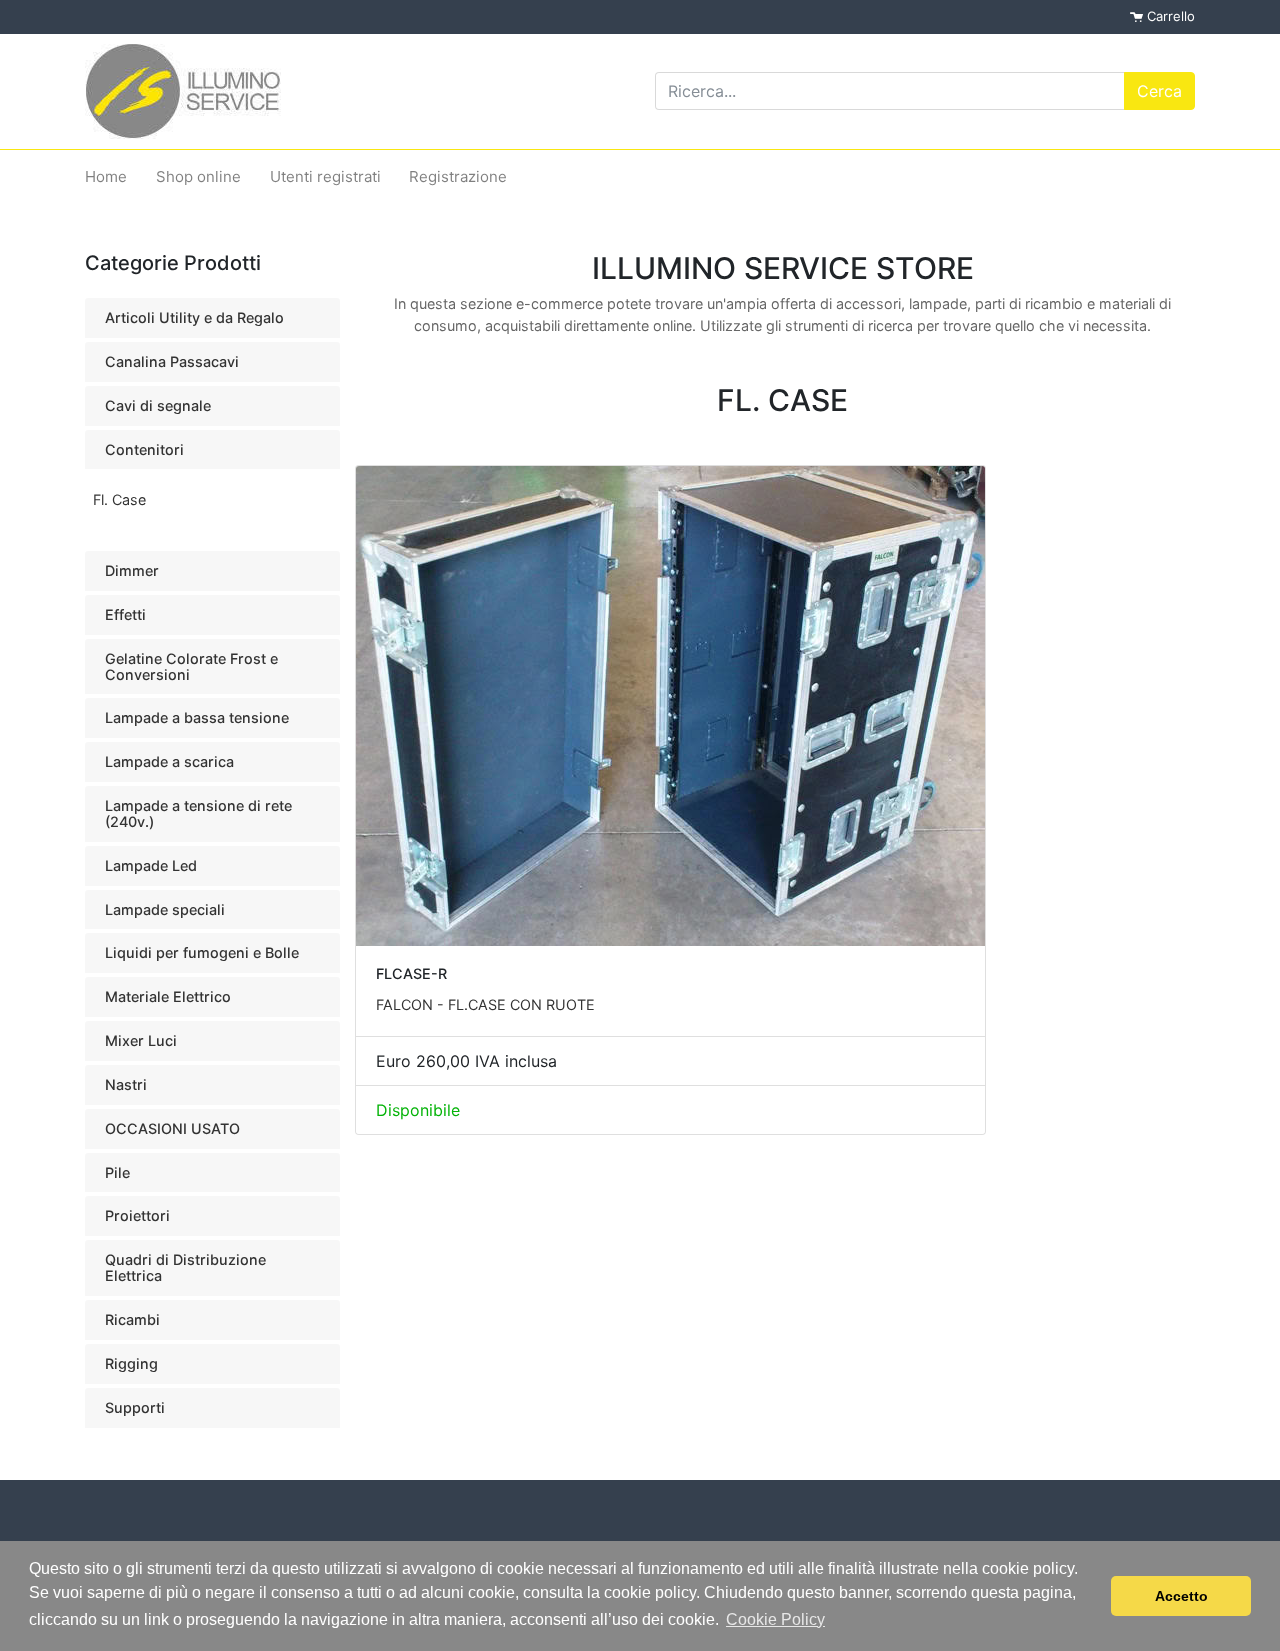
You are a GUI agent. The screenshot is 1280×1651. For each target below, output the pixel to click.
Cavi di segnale (158, 405)
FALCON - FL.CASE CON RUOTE (485, 1004)
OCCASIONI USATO (172, 1128)
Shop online (198, 176)
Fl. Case (119, 499)
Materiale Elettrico (168, 996)
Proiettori (137, 1215)
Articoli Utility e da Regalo (194, 317)
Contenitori (144, 449)
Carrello (1169, 16)
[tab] (212, 318)
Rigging (131, 1363)
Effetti (125, 614)
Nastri (126, 1084)
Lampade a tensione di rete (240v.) (198, 813)
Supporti (135, 1407)
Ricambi (132, 1319)
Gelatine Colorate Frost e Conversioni (191, 666)
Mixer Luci (141, 1040)
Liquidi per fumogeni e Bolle (202, 952)
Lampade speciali (165, 909)
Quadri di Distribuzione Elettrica (185, 1267)
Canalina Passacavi (172, 361)
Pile (117, 1172)
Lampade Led (151, 865)
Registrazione (458, 176)
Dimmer (132, 570)
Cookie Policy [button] (775, 1619)
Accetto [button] (1181, 1596)
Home (106, 176)
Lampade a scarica (169, 761)
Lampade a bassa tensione (197, 717)
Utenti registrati (325, 176)
